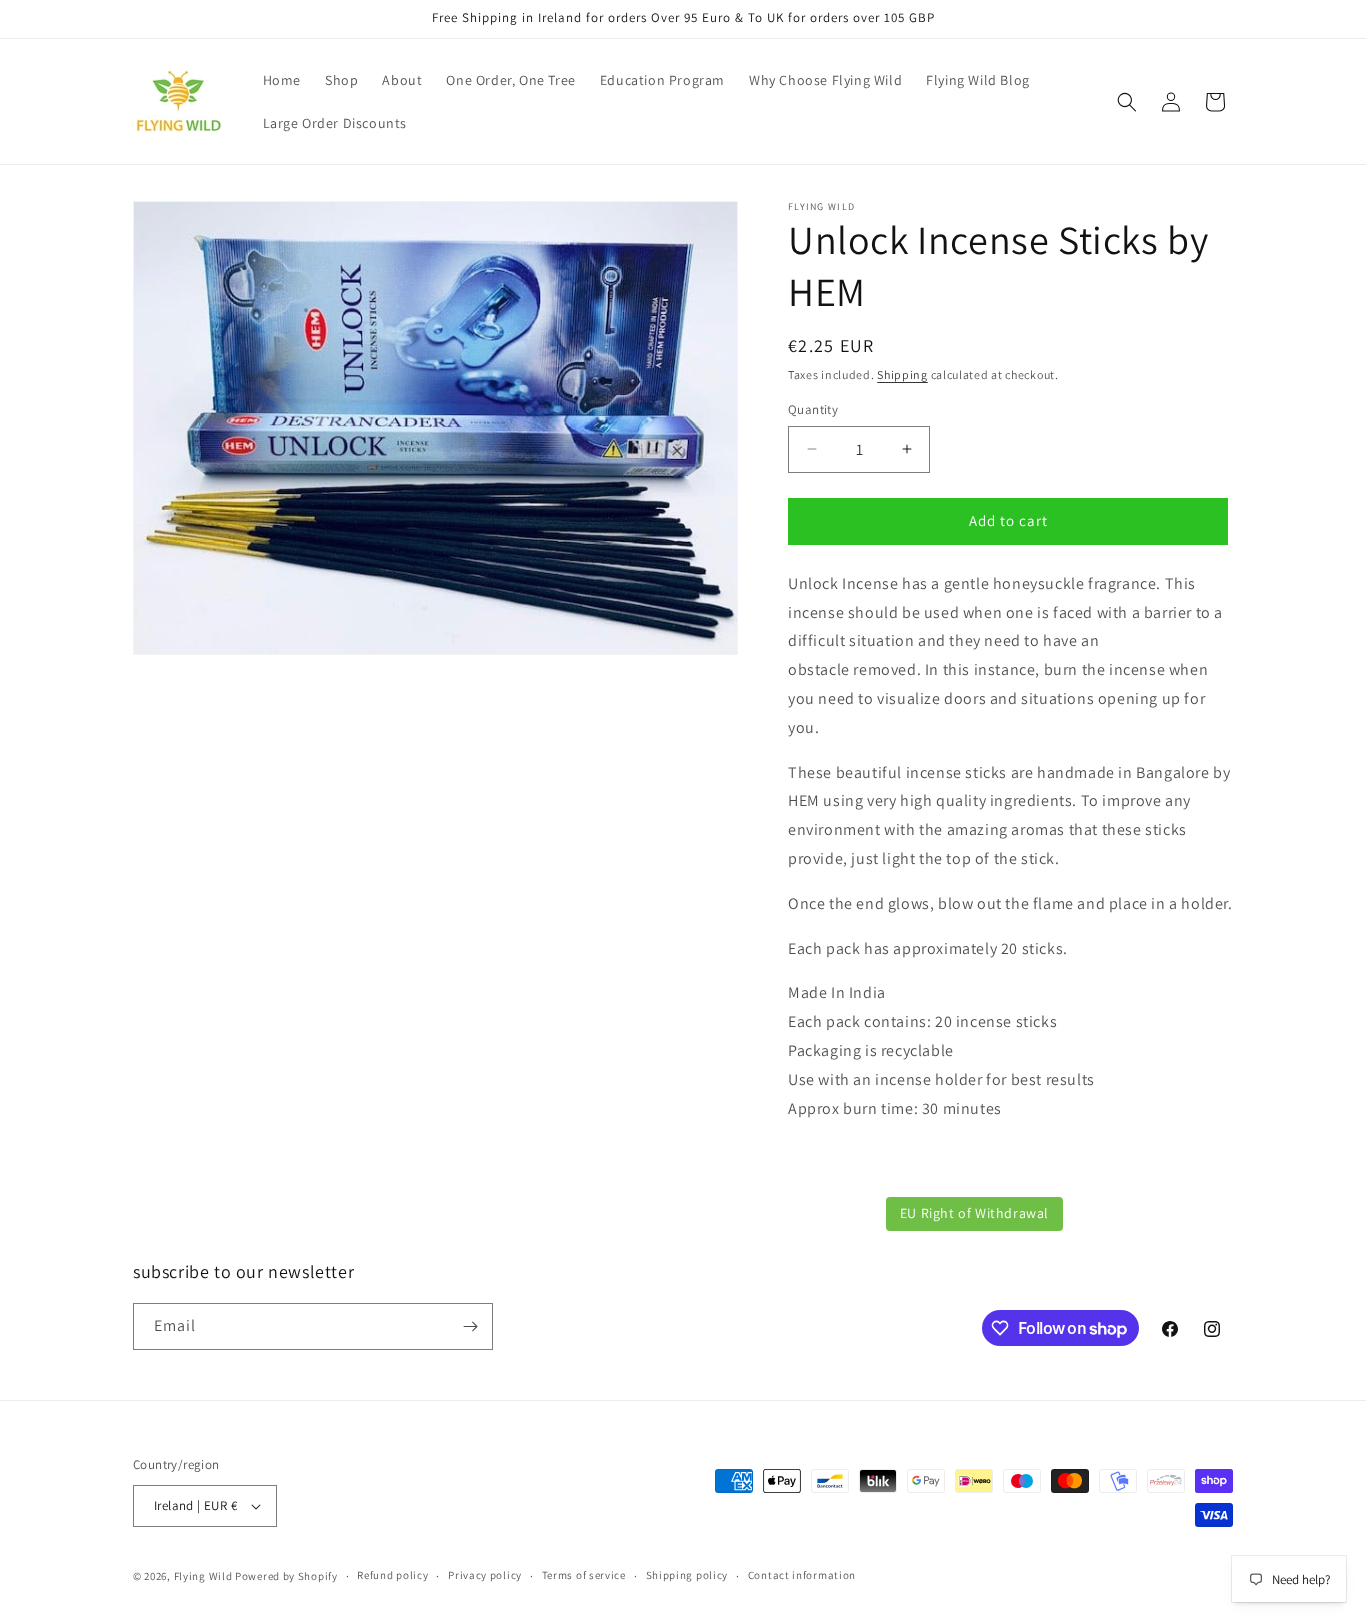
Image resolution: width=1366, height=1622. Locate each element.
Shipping (902, 374)
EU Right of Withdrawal (974, 1213)
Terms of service (584, 1575)
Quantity (813, 409)
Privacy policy (485, 1575)
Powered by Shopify (286, 1576)
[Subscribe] (470, 1326)
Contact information (802, 1575)
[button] (1127, 102)
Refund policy (392, 1575)
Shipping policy (687, 1575)
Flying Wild (203, 1576)
